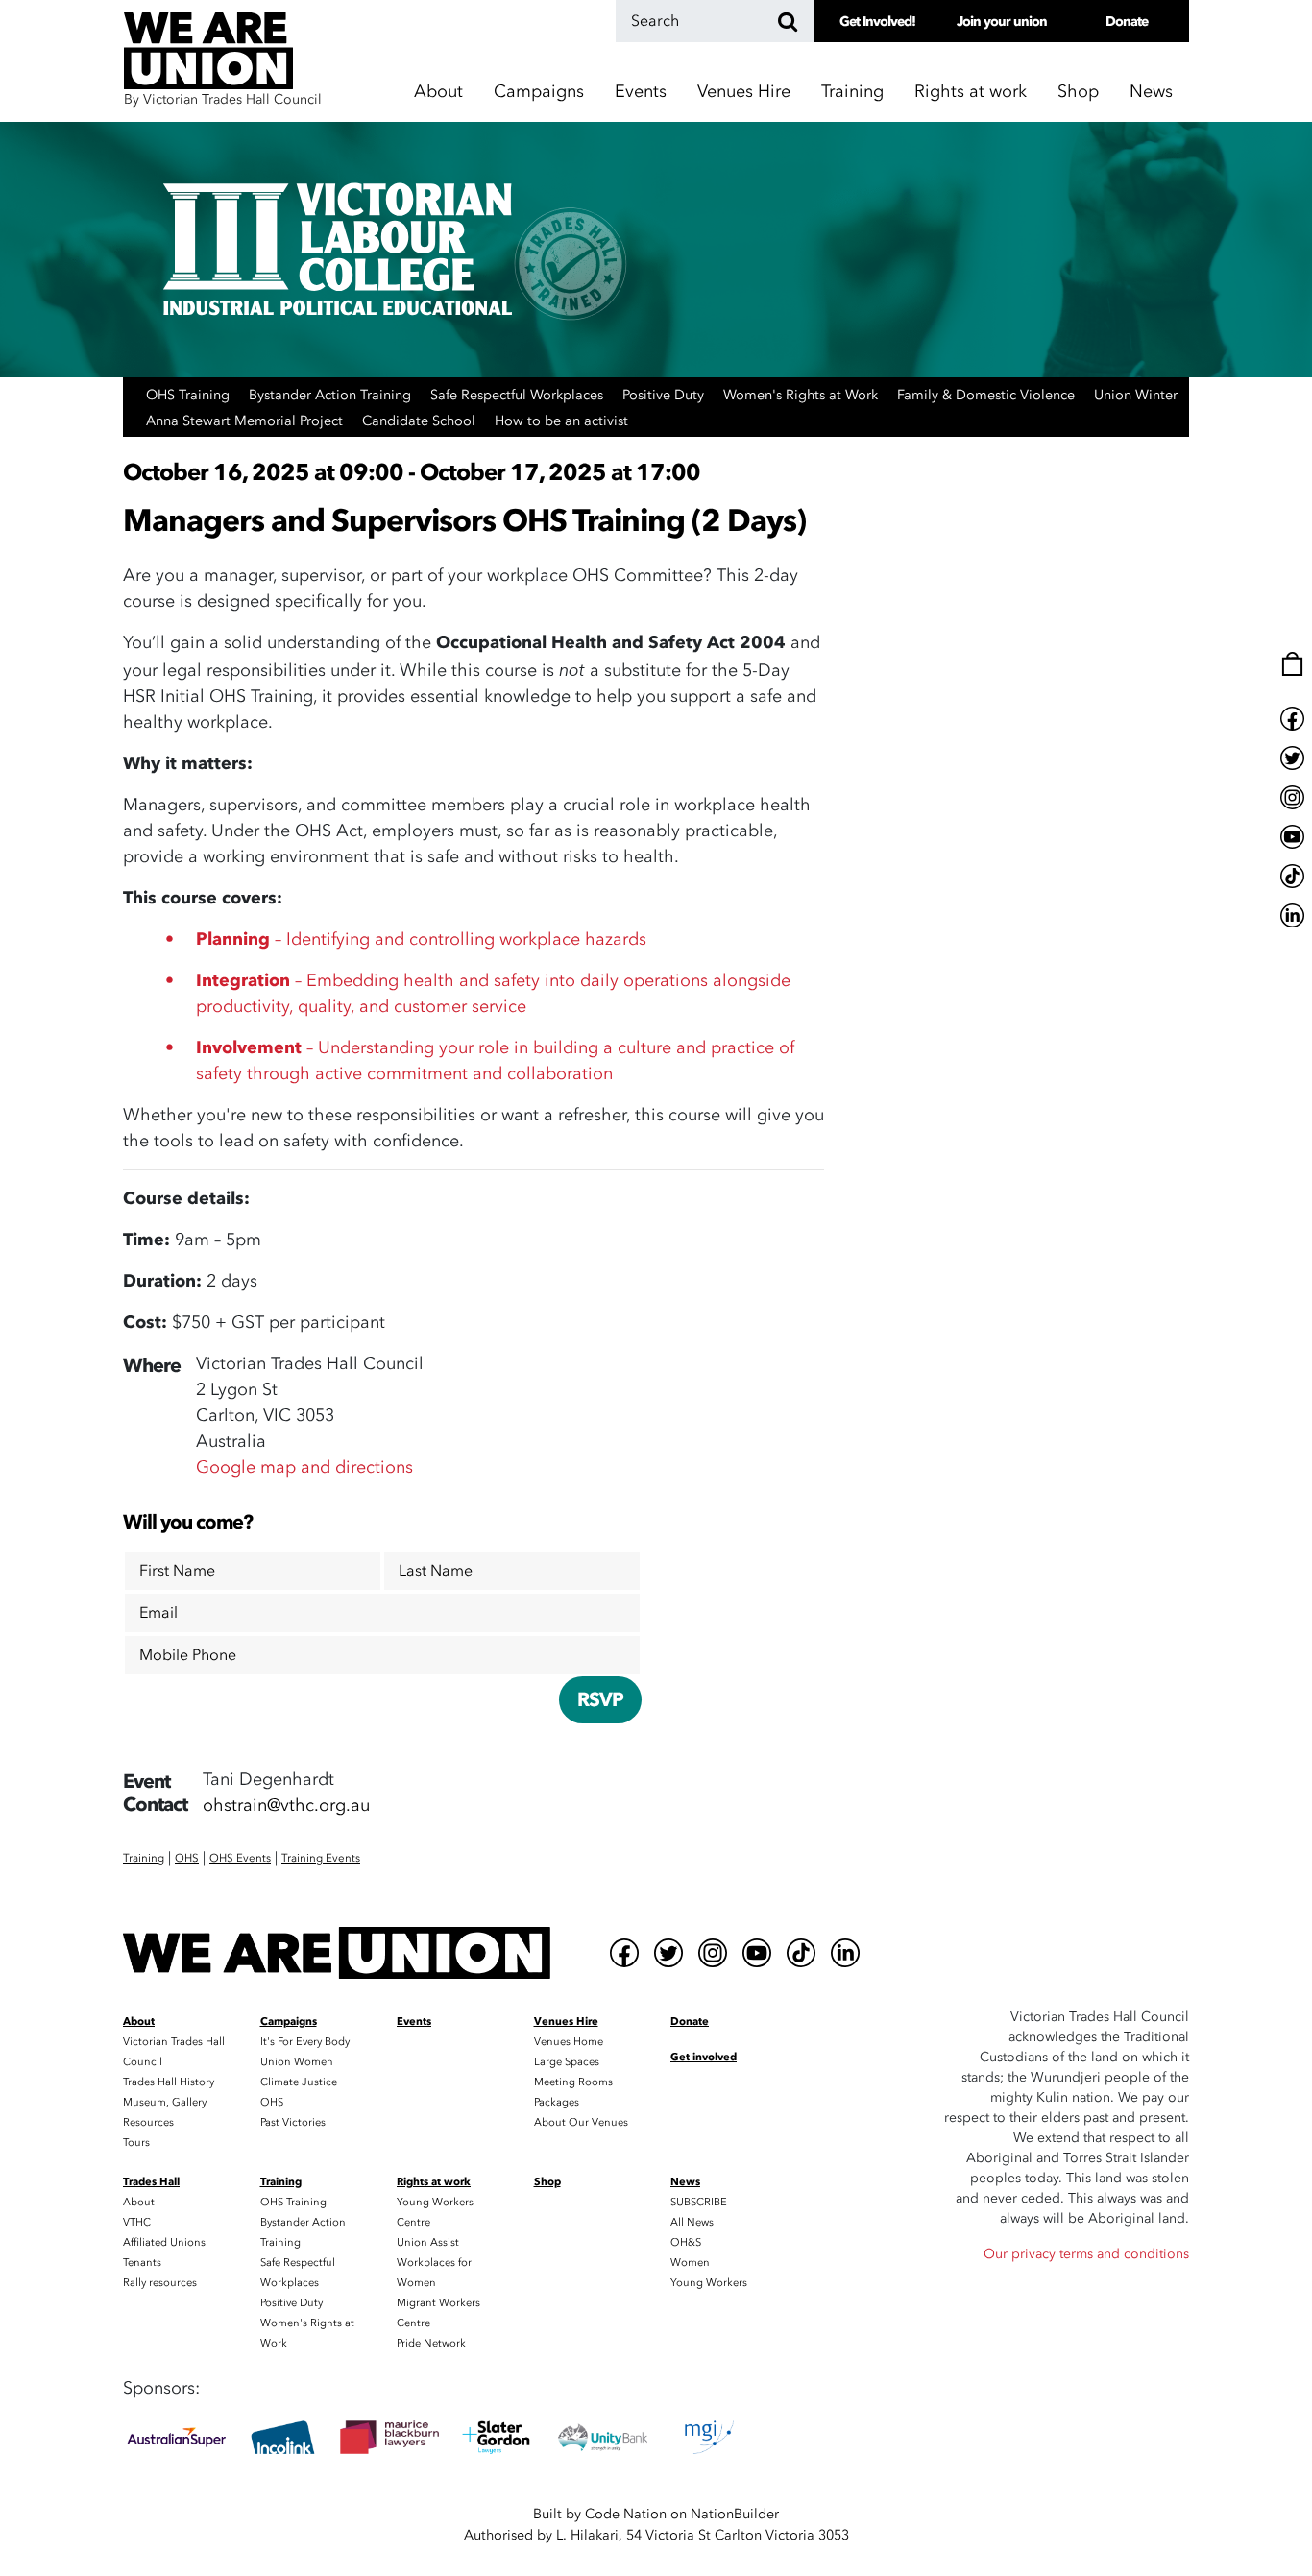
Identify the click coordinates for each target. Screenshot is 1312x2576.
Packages (557, 2102)
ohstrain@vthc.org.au (286, 1806)
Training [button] (852, 92)
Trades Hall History (169, 2082)
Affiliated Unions (164, 2242)
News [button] (1151, 92)
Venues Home (569, 2042)
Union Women (297, 2062)
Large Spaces (567, 2062)
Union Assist (428, 2242)
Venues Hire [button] (744, 92)
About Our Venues (581, 2122)
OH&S (686, 2242)
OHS (272, 2102)
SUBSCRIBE (699, 2202)
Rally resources (160, 2283)
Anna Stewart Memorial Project (246, 421)
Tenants (142, 2263)
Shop (1078, 92)
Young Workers (709, 2283)
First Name (177, 1571)
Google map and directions (304, 1468)
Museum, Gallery (165, 2102)
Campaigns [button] (539, 92)
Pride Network (431, 2343)
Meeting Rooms (573, 2082)
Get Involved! (877, 22)
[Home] (337, 1953)
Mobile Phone (188, 1655)
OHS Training (190, 395)
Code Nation (626, 2514)
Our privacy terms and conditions (1086, 2254)
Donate (1127, 22)
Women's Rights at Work (802, 395)
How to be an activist (561, 421)
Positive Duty (665, 395)
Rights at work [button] (971, 92)
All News (692, 2222)
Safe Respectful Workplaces (519, 395)
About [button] (438, 92)
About (139, 2202)
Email (158, 1613)
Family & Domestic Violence (988, 395)
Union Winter (1136, 395)
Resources (148, 2122)
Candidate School (421, 421)
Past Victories (293, 2122)
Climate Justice (299, 2082)
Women (690, 2263)
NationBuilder (735, 2514)
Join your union (1002, 22)
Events (641, 92)
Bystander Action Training (332, 395)
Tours (136, 2143)
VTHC (137, 2222)
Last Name (436, 1571)
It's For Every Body (305, 2042)
